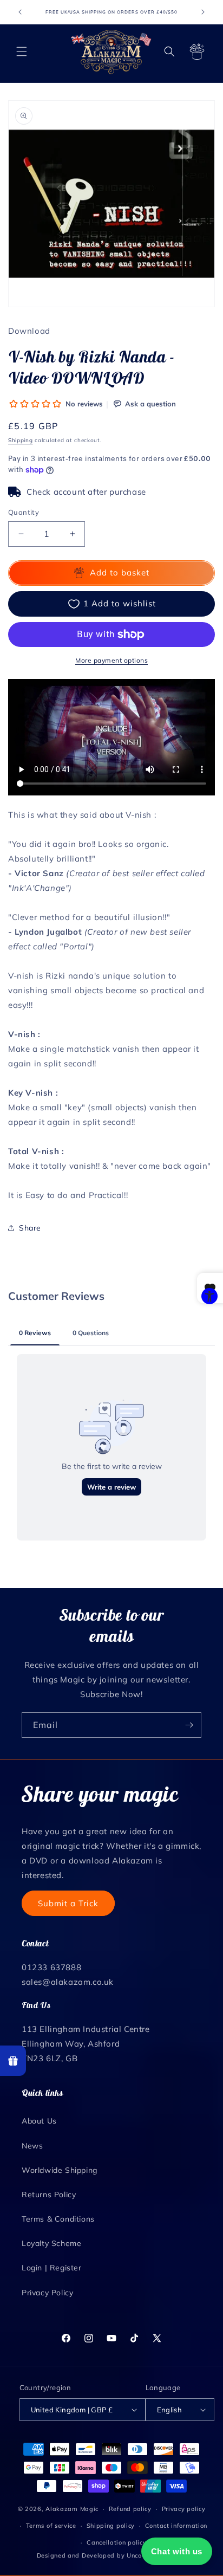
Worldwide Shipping (60, 2170)
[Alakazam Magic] (112, 52)
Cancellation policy (116, 2542)
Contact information (176, 2526)
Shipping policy (111, 2526)
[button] (22, 51)
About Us (39, 2121)
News (32, 2146)
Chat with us (177, 2551)
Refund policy (130, 2509)
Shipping (21, 440)
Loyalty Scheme (51, 2243)
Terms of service (51, 2526)
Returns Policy (49, 2195)
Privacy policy (184, 2509)
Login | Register (52, 2268)
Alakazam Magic (72, 2509)
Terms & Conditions (58, 2219)
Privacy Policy (47, 2293)
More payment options (111, 660)
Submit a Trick (68, 1903)
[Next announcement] (203, 12)
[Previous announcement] (20, 12)
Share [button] (30, 1228)
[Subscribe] (189, 1725)
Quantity (24, 512)
